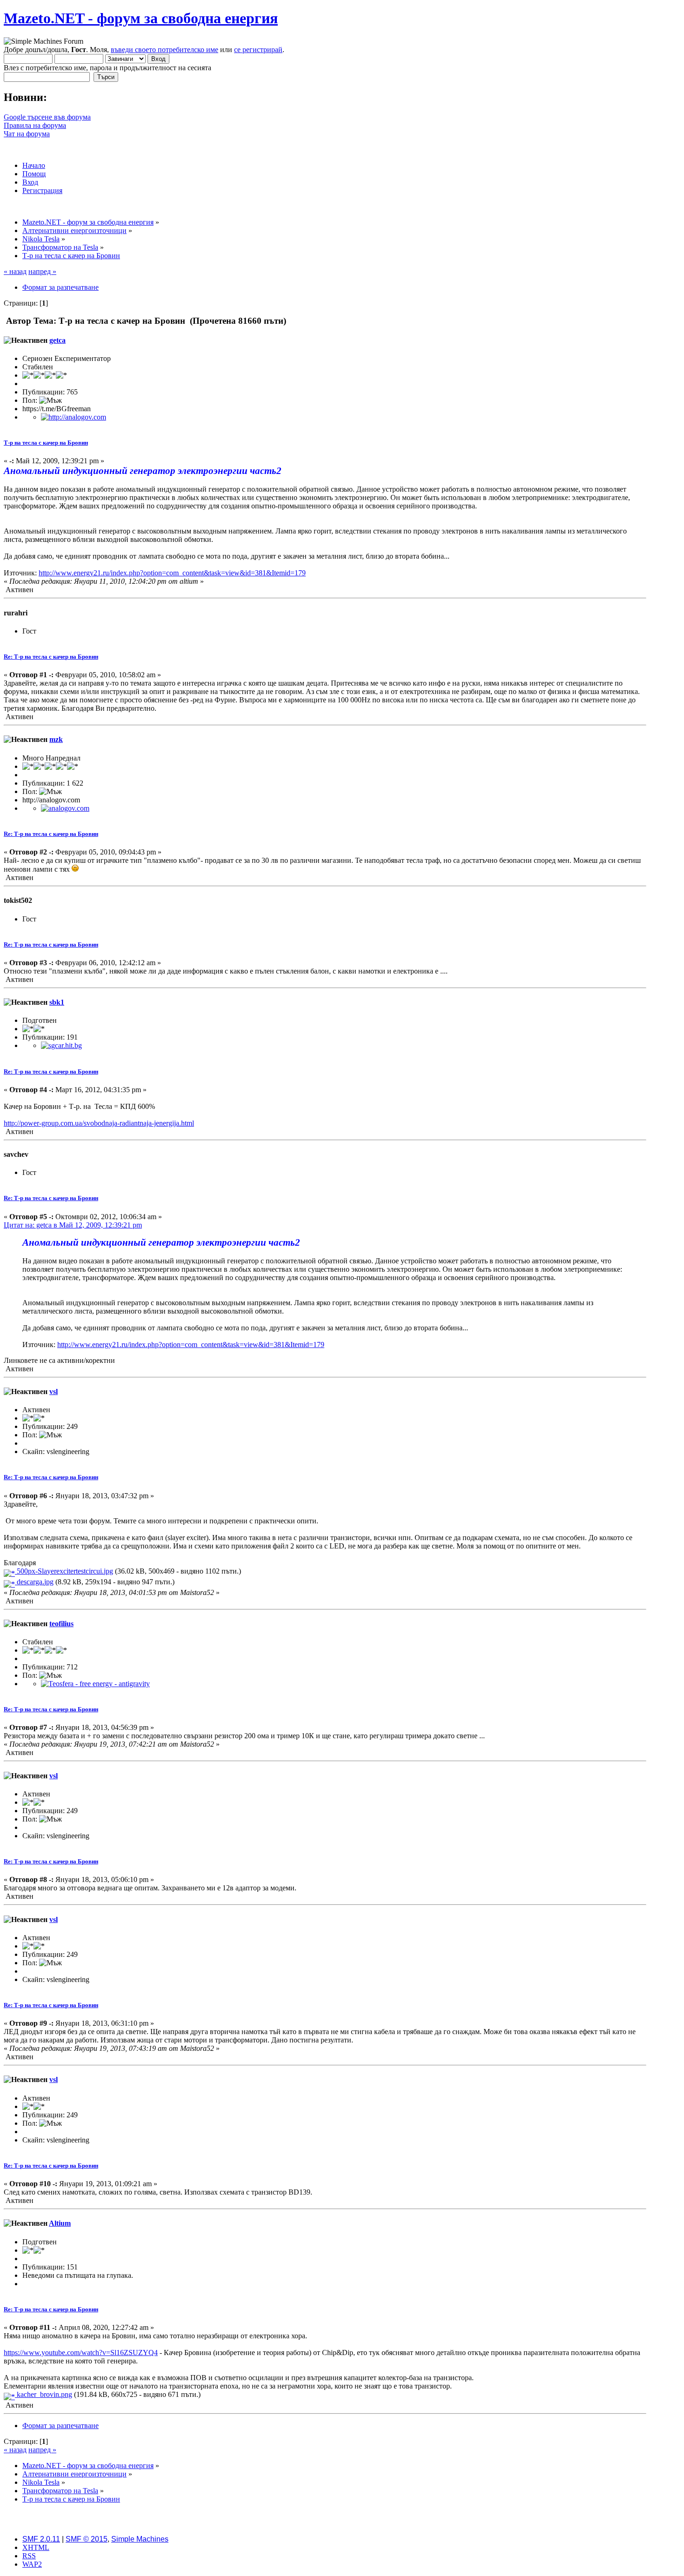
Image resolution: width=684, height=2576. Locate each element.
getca (57, 340)
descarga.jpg (34, 1582)
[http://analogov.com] (74, 417)
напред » (42, 271)
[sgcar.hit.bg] (61, 1045)
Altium (60, 2223)
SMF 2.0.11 (41, 2539)
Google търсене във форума (47, 117)
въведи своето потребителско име (164, 50)
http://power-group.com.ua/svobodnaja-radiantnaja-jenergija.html (99, 1123)
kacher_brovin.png (44, 2394)
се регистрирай (258, 50)
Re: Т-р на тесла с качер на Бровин (51, 657)
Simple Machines (140, 2539)
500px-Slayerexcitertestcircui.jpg (64, 1571)
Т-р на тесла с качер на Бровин (46, 443)
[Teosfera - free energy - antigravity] (95, 1684)
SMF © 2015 (87, 2539)
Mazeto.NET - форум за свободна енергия (141, 18)
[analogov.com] (65, 808)
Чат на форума (27, 134)
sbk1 (57, 1002)
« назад (15, 271)
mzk (56, 739)
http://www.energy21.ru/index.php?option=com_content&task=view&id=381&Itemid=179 (172, 573)
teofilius (61, 1624)
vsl (54, 1391)
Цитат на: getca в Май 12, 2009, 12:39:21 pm (73, 1225)
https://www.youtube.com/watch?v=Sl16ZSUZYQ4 (81, 2352)
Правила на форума (35, 125)
